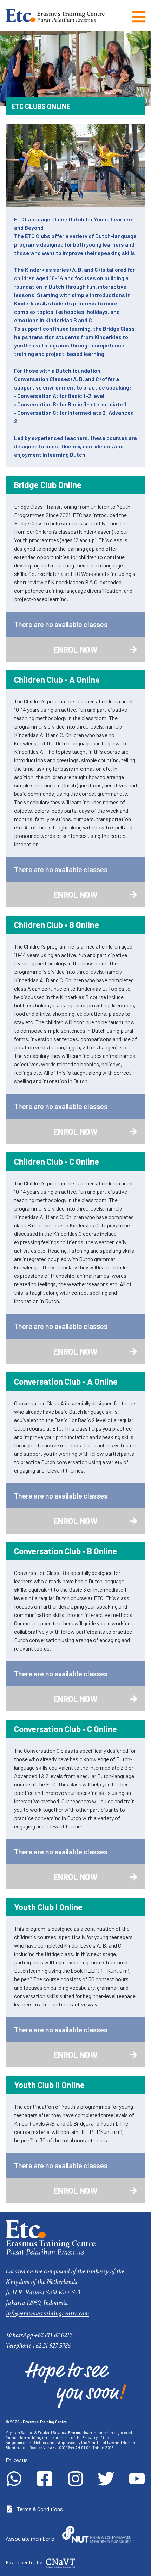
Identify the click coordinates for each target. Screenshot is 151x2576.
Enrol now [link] (96, 653)
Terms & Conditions (40, 2509)
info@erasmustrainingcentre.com (47, 2313)
